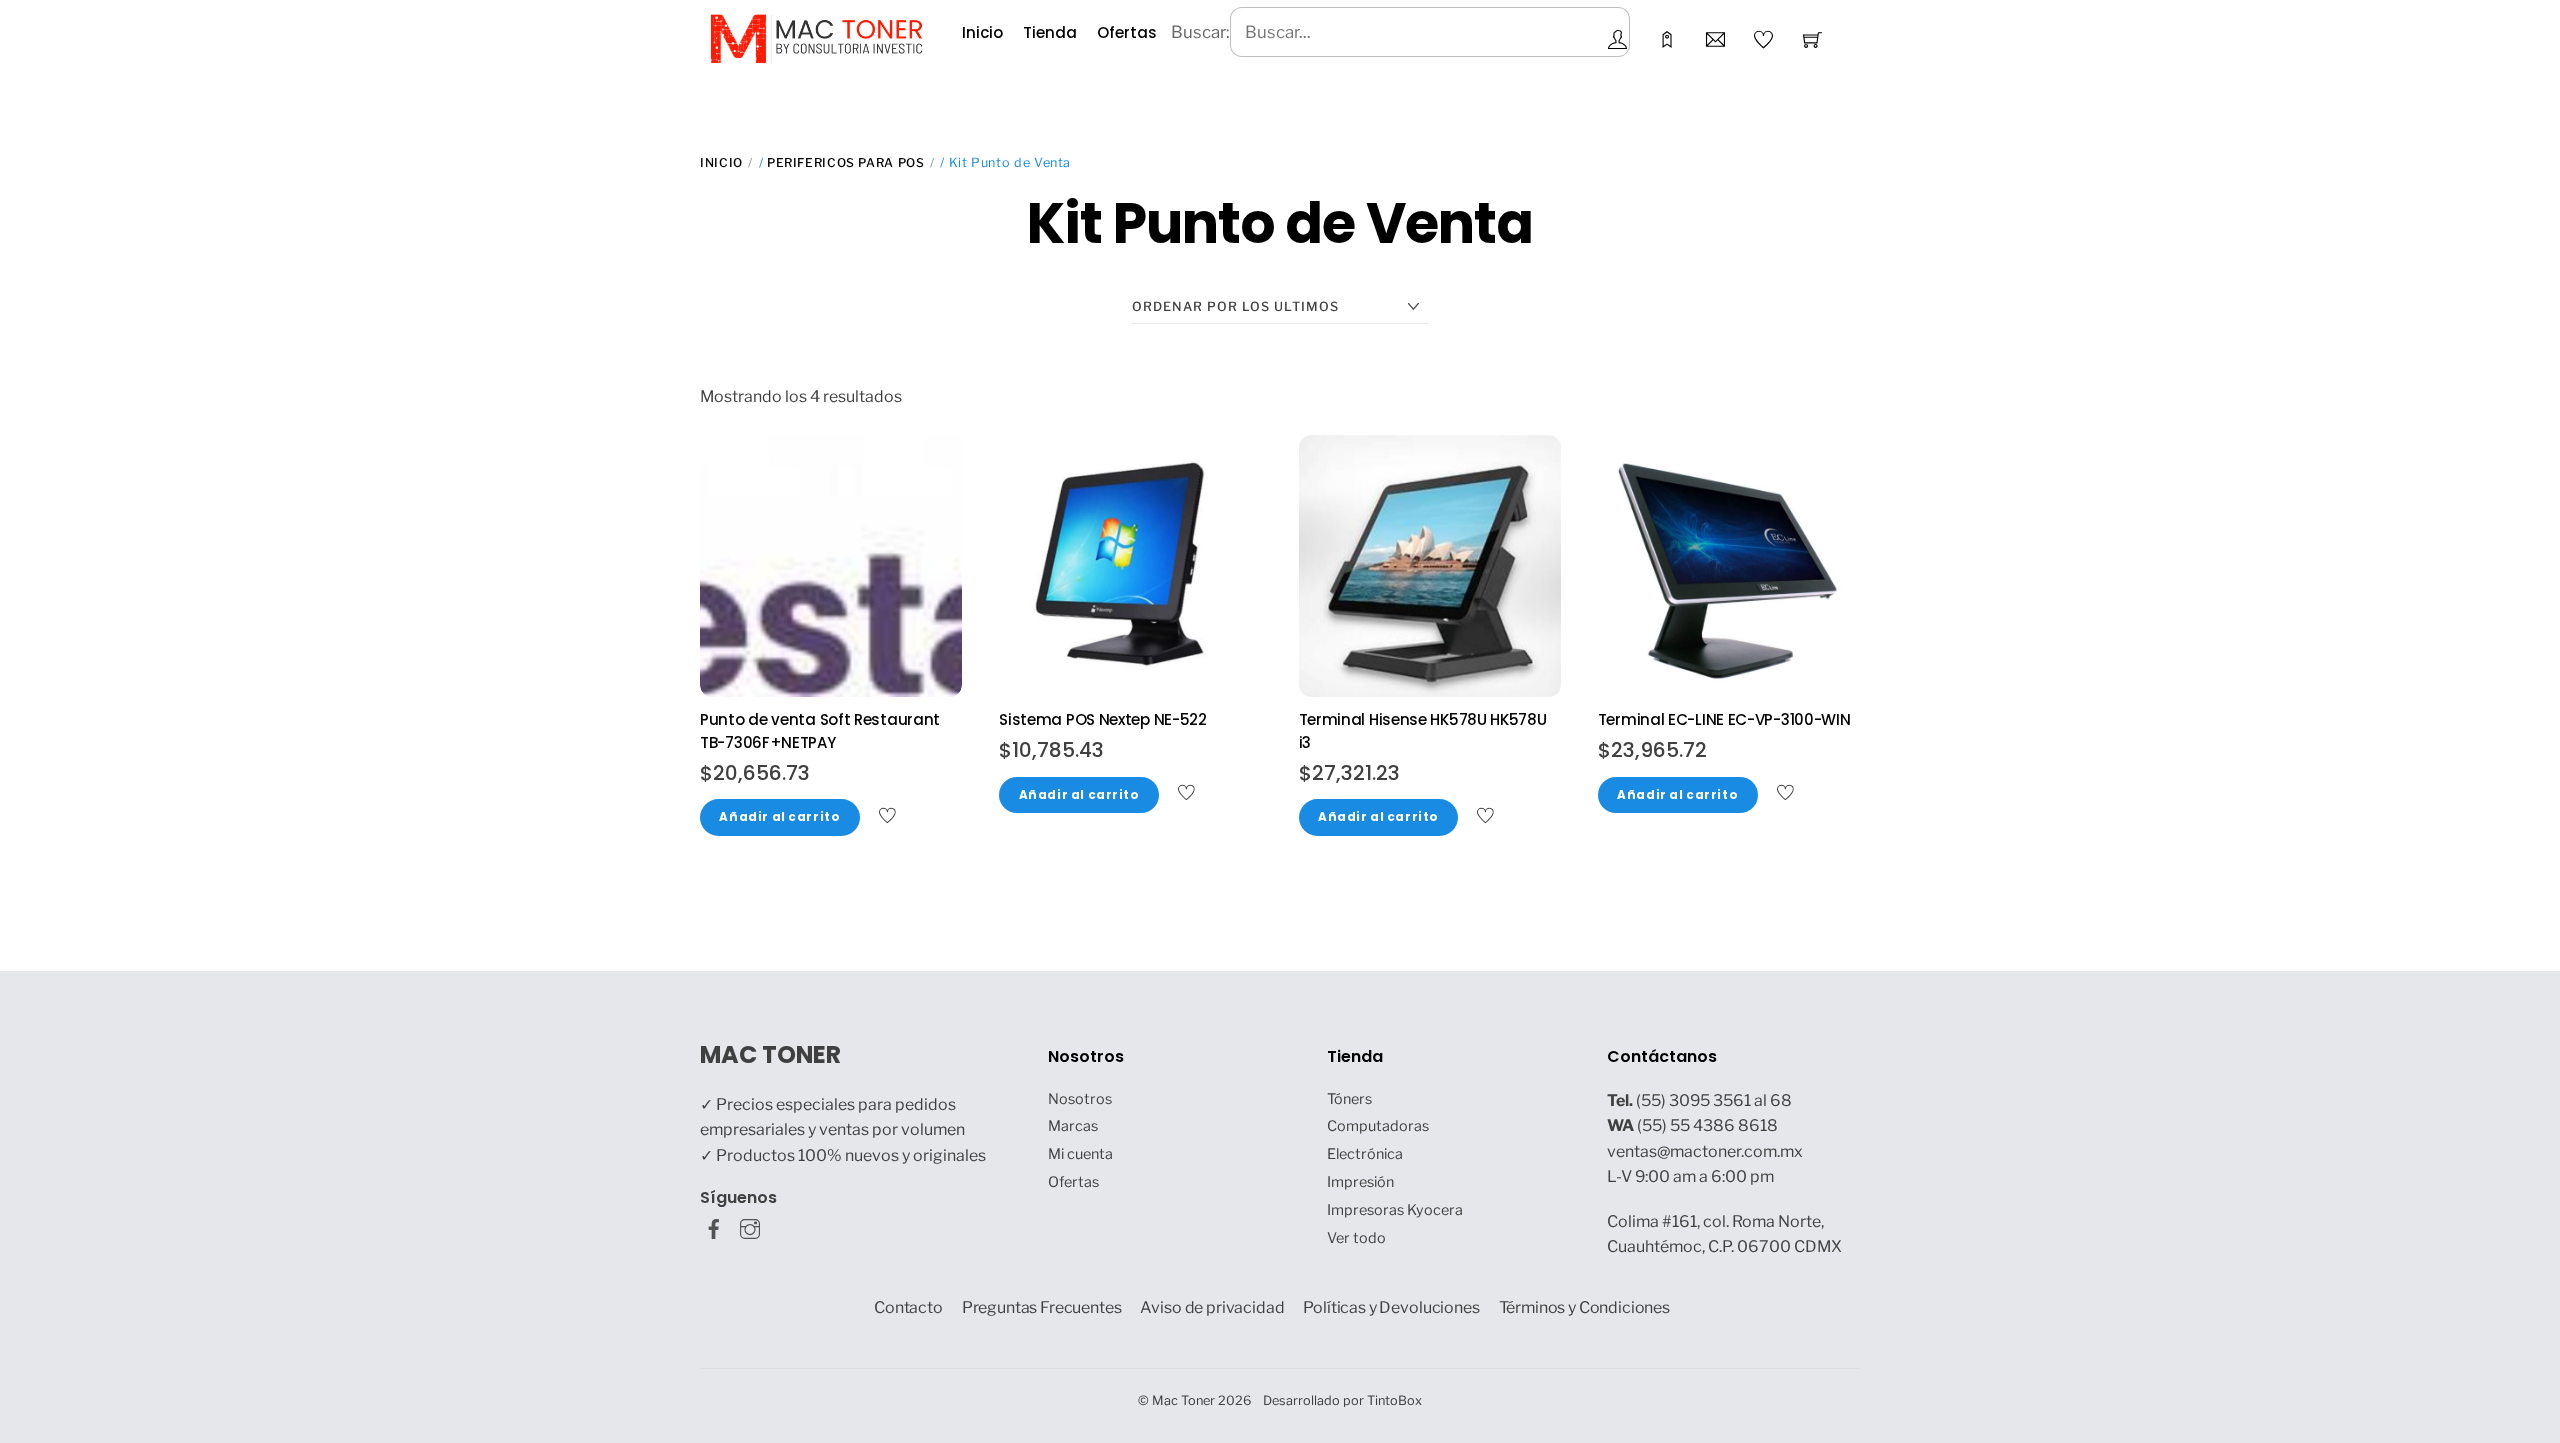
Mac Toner (1183, 1400)
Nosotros (1080, 1099)
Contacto (908, 1307)
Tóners (1349, 1099)
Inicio (982, 32)
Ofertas (1127, 32)
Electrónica (1365, 1154)
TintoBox (1394, 1400)
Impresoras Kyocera (1395, 1210)
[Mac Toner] (816, 37)
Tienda (1050, 32)
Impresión (1360, 1182)
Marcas (1073, 1126)
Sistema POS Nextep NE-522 (1103, 719)
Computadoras (1378, 1126)
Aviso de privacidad (1212, 1307)
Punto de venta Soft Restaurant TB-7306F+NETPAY (820, 731)
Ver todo (1356, 1238)
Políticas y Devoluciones (1391, 1307)
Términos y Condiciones (1585, 1307)
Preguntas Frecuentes (1042, 1307)
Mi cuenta (1080, 1154)
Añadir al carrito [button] (779, 817)
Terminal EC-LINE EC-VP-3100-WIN (1724, 719)
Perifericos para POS (846, 162)
